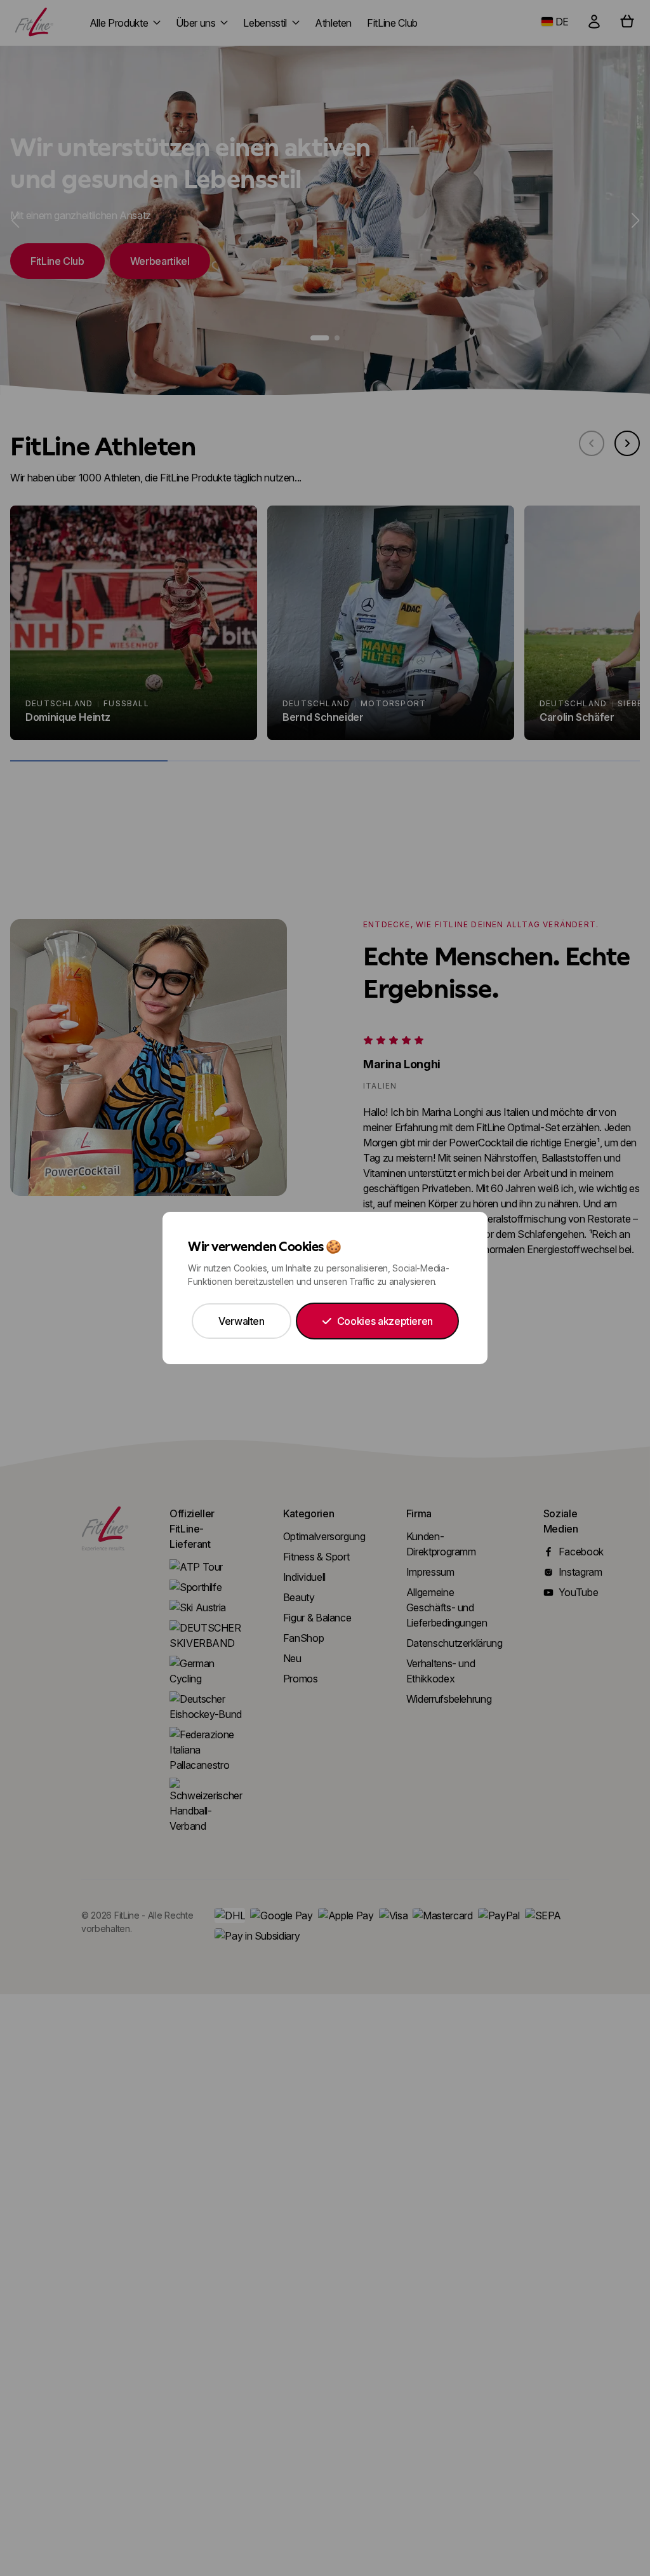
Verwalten (242, 1321)
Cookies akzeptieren (385, 1321)
